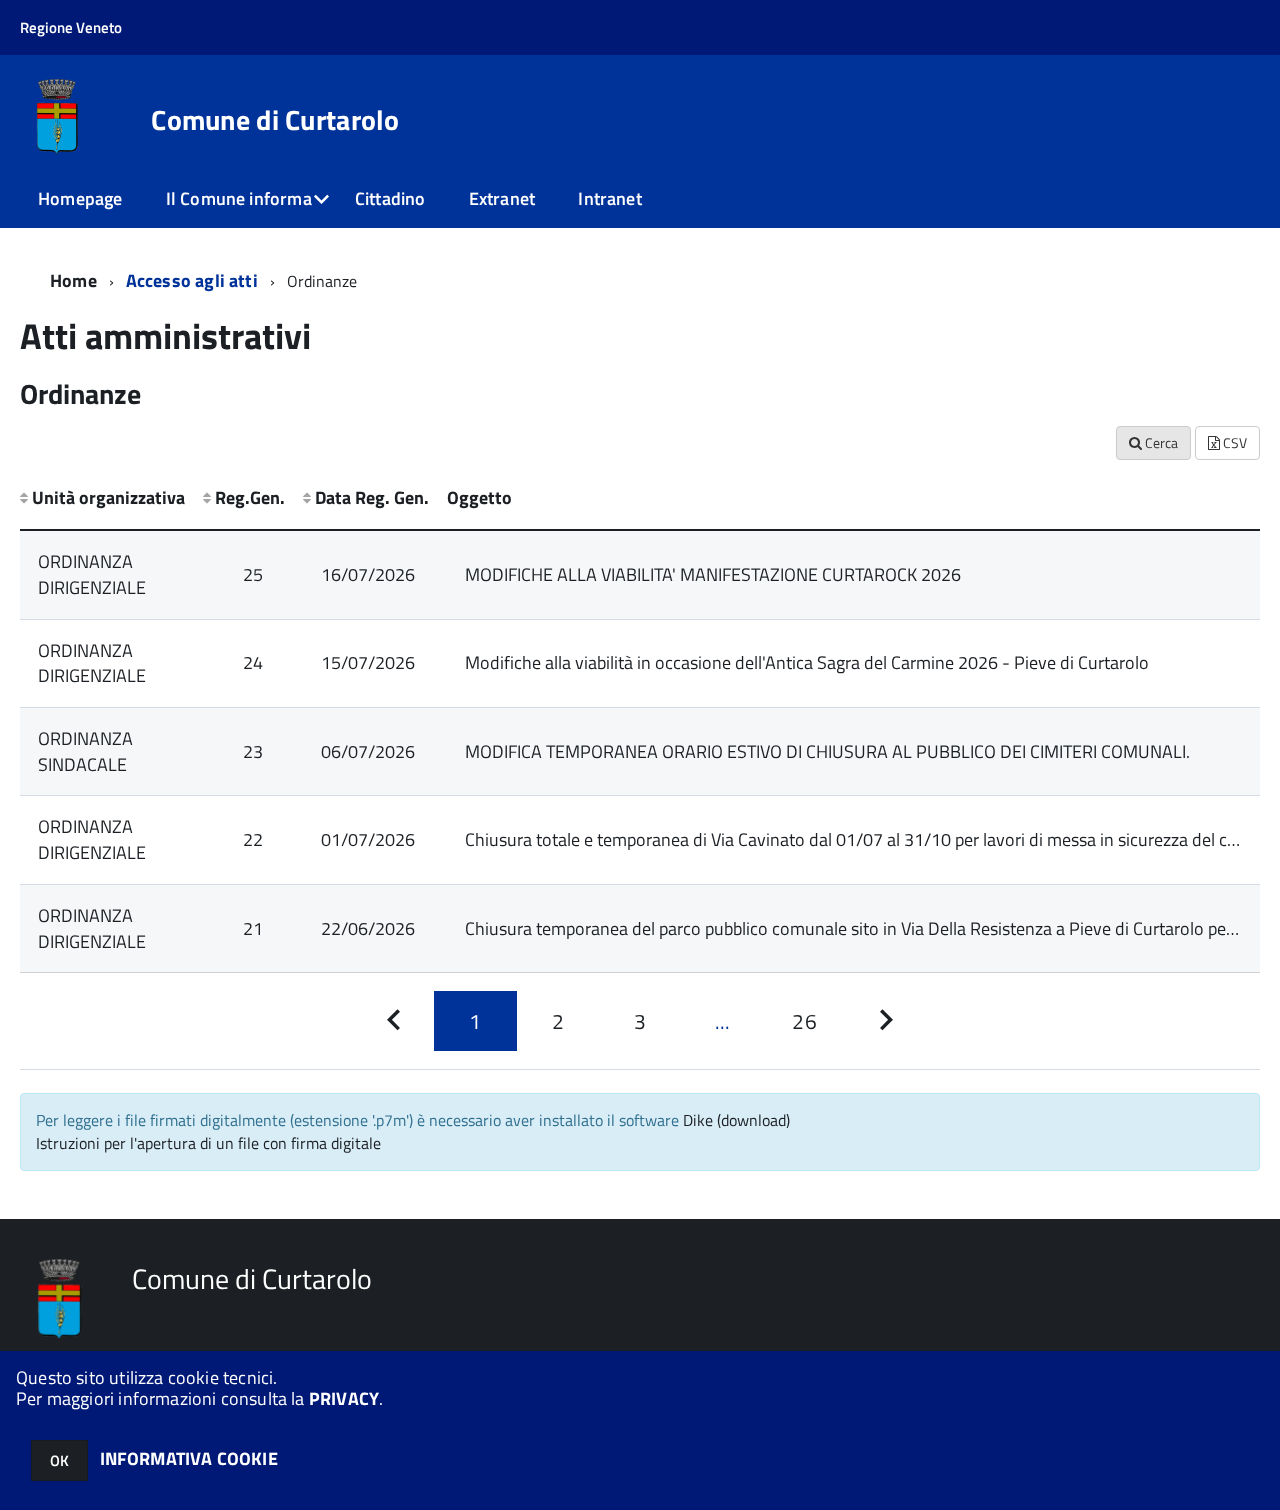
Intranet (609, 198)
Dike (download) (736, 1120)
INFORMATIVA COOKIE (189, 1458)
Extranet (502, 198)
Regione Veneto (71, 27)
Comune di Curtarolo (275, 120)
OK (59, 1460)
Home (73, 280)
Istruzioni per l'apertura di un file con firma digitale (208, 1143)
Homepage (80, 198)
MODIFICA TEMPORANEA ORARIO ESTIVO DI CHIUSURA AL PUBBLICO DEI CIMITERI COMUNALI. (827, 751)
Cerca (1160, 442)
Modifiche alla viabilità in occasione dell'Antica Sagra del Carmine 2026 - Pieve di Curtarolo (807, 662)
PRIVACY (344, 1398)
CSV (1233, 442)
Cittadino (390, 198)
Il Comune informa (239, 198)
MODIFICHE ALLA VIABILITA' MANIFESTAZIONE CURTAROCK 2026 (713, 574)
